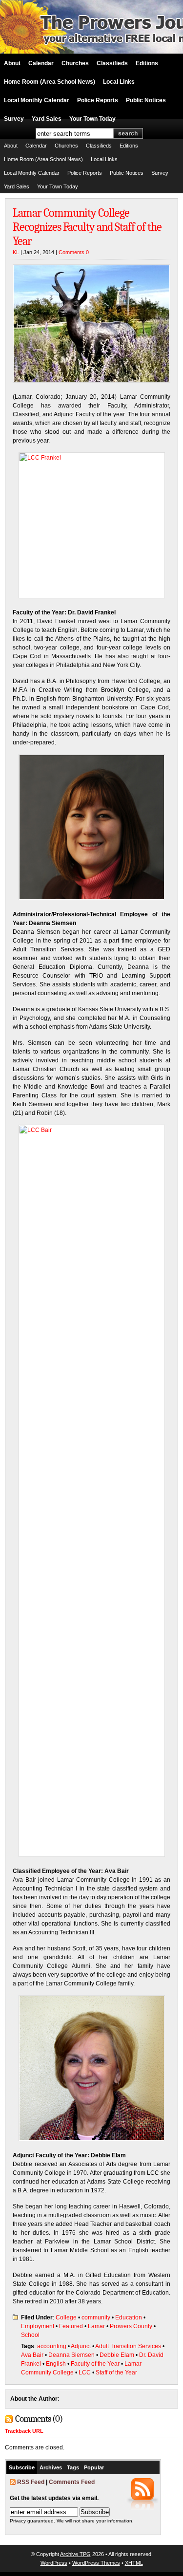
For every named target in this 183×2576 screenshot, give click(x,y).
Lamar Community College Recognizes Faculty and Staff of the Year (87, 227)
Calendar (41, 63)
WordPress (54, 2563)
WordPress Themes (96, 2563)
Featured (71, 2326)
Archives (51, 2467)
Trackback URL (24, 2431)
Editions (147, 63)
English (56, 2364)
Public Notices (146, 100)
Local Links (119, 82)
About (12, 63)
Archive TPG (75, 2554)
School (30, 2335)
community (96, 2317)
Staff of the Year (116, 2372)
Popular (94, 2467)
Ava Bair (32, 2355)
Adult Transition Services (128, 2346)
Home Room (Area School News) (50, 82)
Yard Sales (47, 119)
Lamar (96, 2326)
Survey (14, 119)
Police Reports (98, 100)
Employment (38, 2326)
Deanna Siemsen (71, 2355)
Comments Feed (72, 2482)
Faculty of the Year (95, 2364)
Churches (75, 63)
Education (129, 2317)
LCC (85, 2372)
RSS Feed (31, 2482)
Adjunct (81, 2346)
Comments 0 (74, 252)
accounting (52, 2346)
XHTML (134, 2563)
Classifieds (112, 63)
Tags (73, 2467)
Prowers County (131, 2326)
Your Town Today (92, 119)
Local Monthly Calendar (37, 100)
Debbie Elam (117, 2355)
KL (16, 252)
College (66, 2317)
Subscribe (22, 2467)
